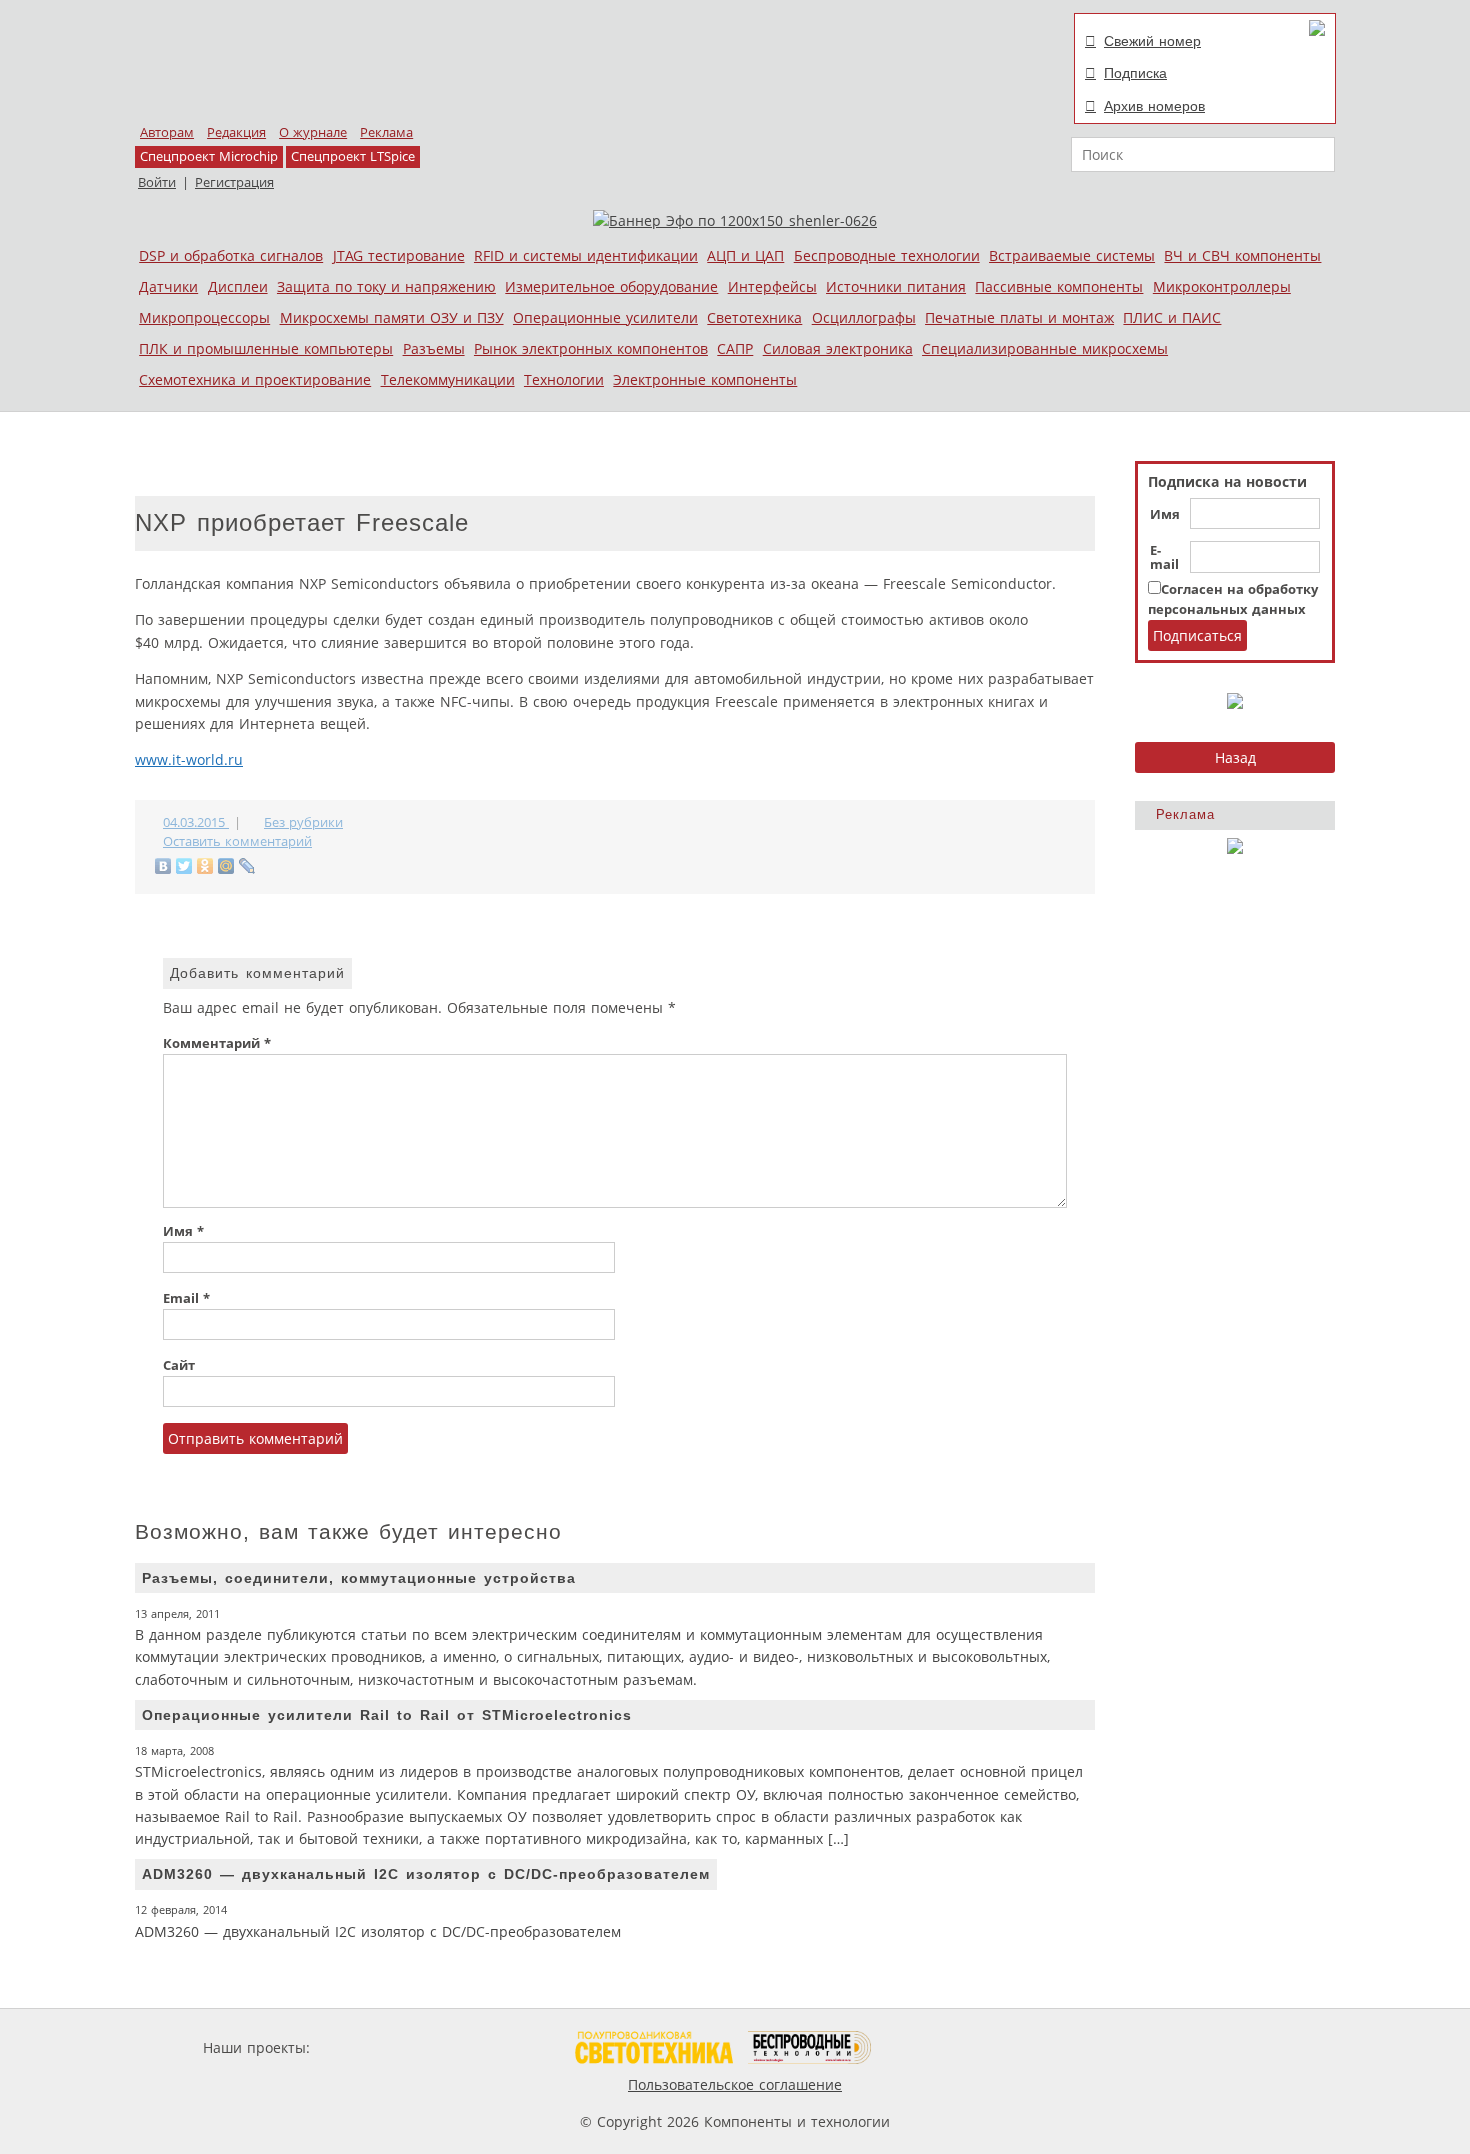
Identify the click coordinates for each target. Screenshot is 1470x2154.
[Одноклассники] (205, 866)
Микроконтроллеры (1222, 286)
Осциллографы (864, 317)
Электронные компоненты (705, 379)
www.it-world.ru (189, 759)
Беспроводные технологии (887, 255)
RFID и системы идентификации (586, 255)
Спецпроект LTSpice (353, 156)
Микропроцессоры (204, 317)
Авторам (167, 132)
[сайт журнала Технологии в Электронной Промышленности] (506, 2047)
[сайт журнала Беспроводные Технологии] (810, 2047)
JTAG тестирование (399, 255)
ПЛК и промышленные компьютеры (266, 348)
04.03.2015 (196, 822)
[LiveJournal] (247, 866)
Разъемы (434, 348)
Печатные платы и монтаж (1019, 317)
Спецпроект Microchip (209, 156)
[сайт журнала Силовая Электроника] (379, 2047)
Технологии (564, 379)
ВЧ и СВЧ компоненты (1242, 255)
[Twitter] (184, 866)
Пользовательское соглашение (735, 2084)
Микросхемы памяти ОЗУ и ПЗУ (392, 317)
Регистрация (234, 182)
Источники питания (896, 286)
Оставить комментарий (237, 841)
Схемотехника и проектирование (255, 379)
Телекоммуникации (448, 379)
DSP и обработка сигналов (231, 255)
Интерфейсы (772, 286)
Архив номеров (1154, 106)
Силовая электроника (838, 348)
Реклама (386, 132)
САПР (735, 348)
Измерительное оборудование (611, 286)
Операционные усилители (605, 317)
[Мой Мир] (226, 866)
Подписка (1135, 73)
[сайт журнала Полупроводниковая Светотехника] (654, 2047)
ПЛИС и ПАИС (1172, 317)
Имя (1165, 515)
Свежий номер (1152, 41)
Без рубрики (303, 822)
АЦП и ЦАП (745, 255)
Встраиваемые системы (1072, 255)
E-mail (1164, 558)
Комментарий (217, 1043)
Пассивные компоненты (1059, 286)
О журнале (313, 132)
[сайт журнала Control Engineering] (943, 2047)
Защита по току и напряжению (386, 286)
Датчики (168, 286)
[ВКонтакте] (163, 866)
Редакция (236, 132)
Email (186, 1298)
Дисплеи (238, 286)
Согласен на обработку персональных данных (1233, 599)
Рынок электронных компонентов (591, 348)
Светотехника (754, 317)
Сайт (179, 1365)
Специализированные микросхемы (1045, 348)
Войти (157, 182)
